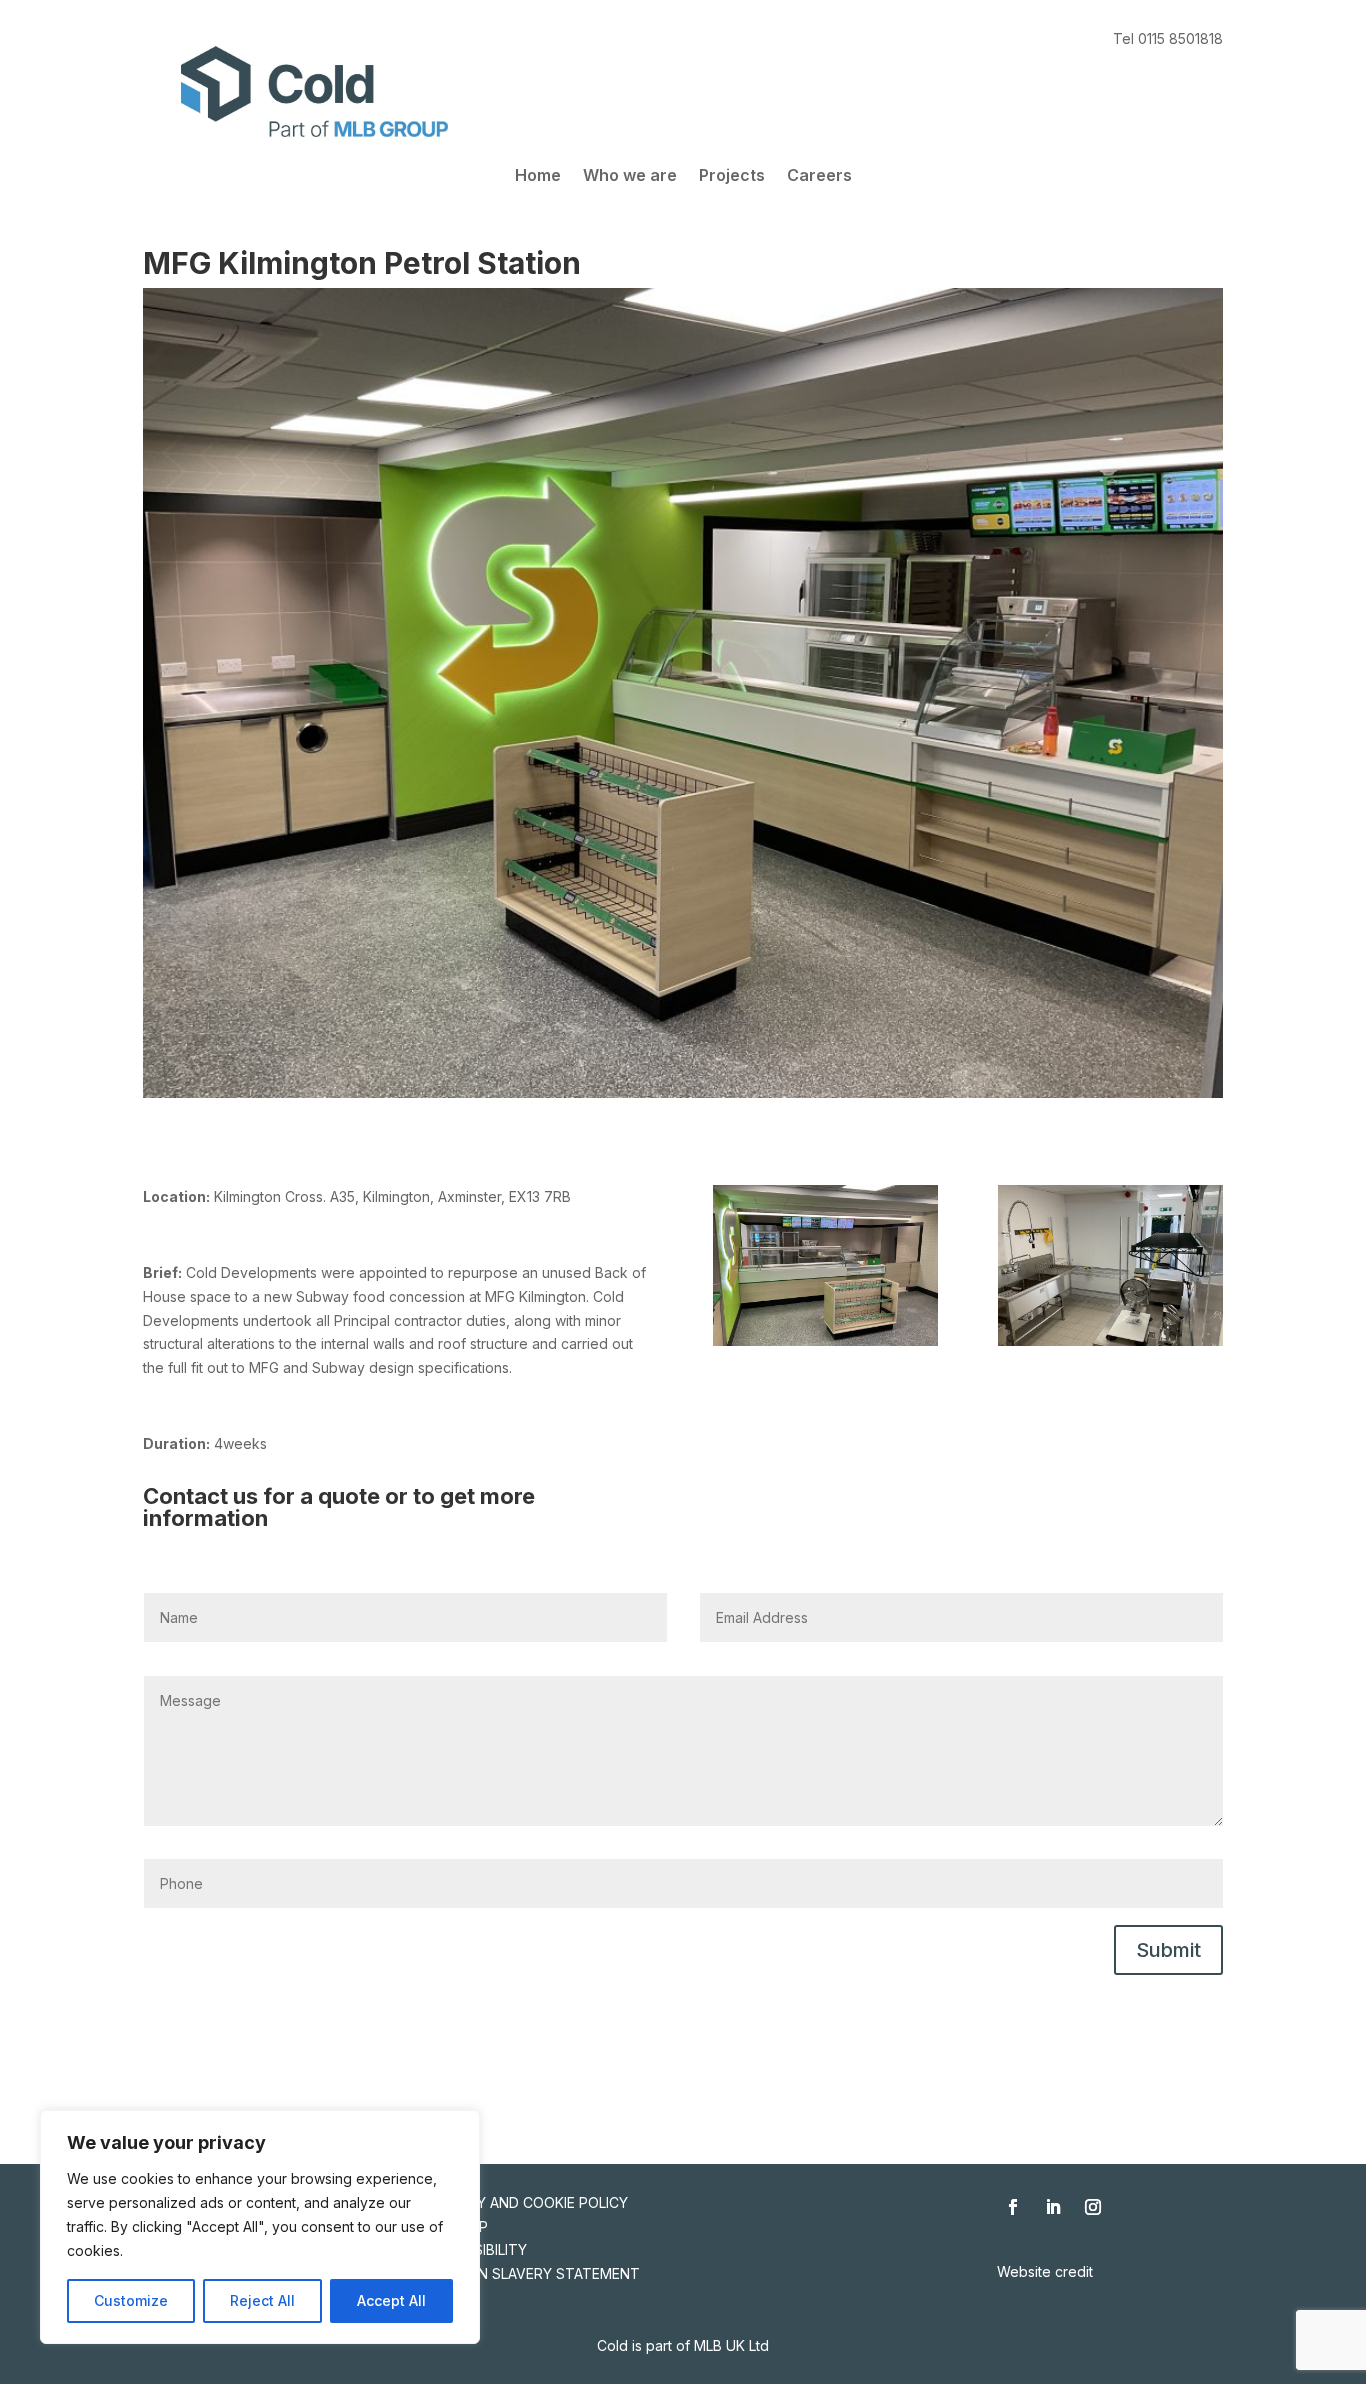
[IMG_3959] (825, 1345)
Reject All (262, 2300)
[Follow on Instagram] (1093, 2207)
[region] (260, 2227)
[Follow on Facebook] (1013, 2207)
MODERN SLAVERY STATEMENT (534, 2273)
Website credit (1045, 2271)
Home (538, 176)
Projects (732, 176)
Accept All (391, 2300)
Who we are (630, 176)
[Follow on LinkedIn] (1053, 2207)
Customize (131, 2300)
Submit (1168, 1950)
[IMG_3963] (1110, 1345)
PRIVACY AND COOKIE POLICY (528, 2202)
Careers (819, 176)
